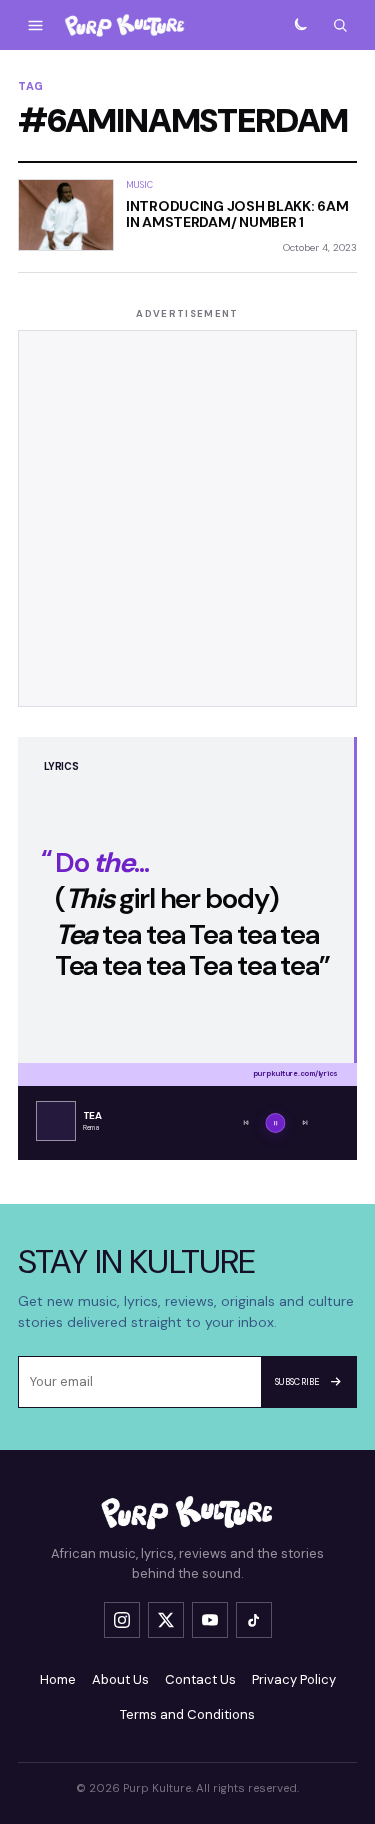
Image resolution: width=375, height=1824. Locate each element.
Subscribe (297, 1382)
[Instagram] (122, 1620)
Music (139, 185)
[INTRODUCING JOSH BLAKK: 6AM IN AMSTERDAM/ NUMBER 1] (66, 215)
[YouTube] (210, 1620)
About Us (120, 1679)
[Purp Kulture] (125, 25)
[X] (166, 1620)
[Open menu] (35, 25)
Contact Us (200, 1679)
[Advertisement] (187, 518)
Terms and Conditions (187, 1714)
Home (58, 1679)
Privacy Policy (294, 1679)
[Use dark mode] (300, 25)
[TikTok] (254, 1620)
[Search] (340, 25)
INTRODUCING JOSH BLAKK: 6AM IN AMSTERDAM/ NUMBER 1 (237, 214)
